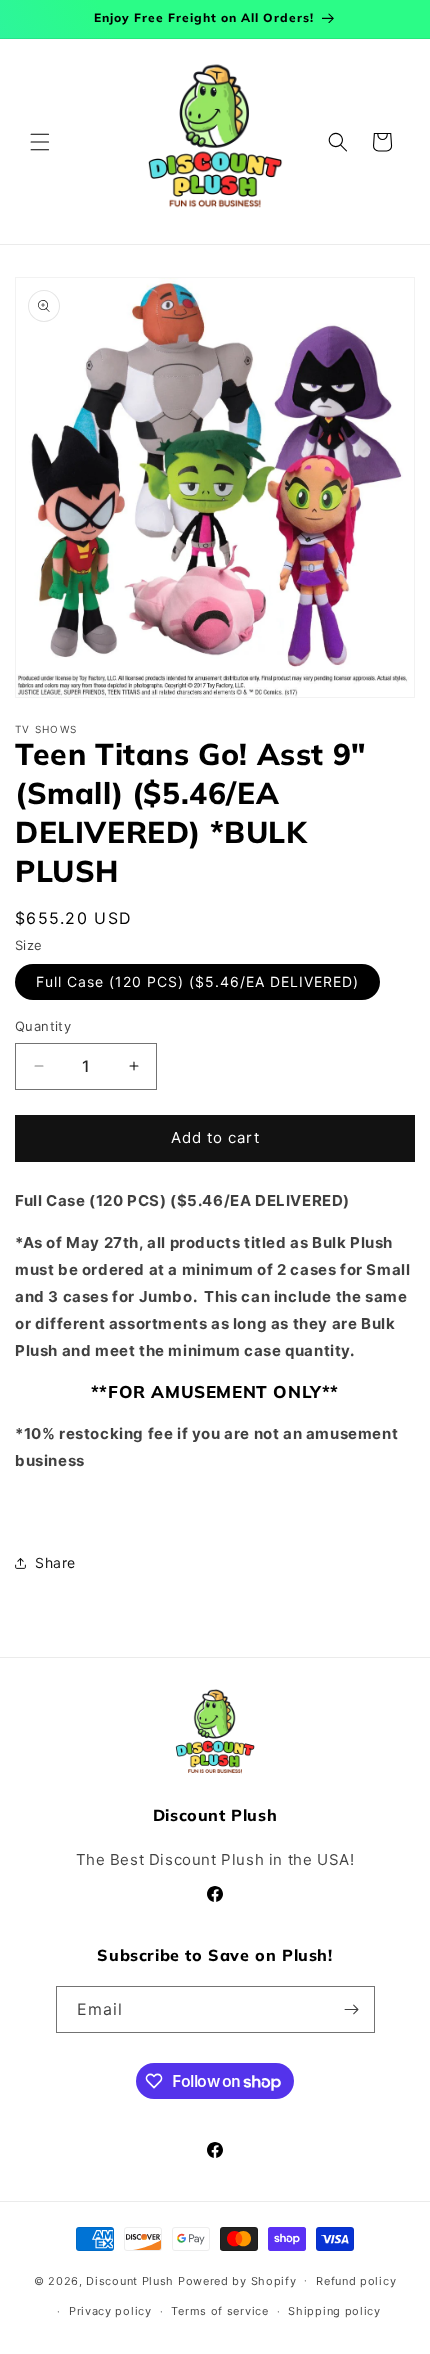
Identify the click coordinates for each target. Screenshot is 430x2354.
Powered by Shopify (237, 2280)
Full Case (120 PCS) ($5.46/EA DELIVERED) (197, 981)
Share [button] (55, 1562)
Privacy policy (110, 2311)
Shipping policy (334, 2311)
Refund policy (356, 2281)
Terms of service (219, 2311)
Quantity (43, 1026)
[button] (40, 142)
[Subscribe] (352, 2009)
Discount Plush (130, 2280)
